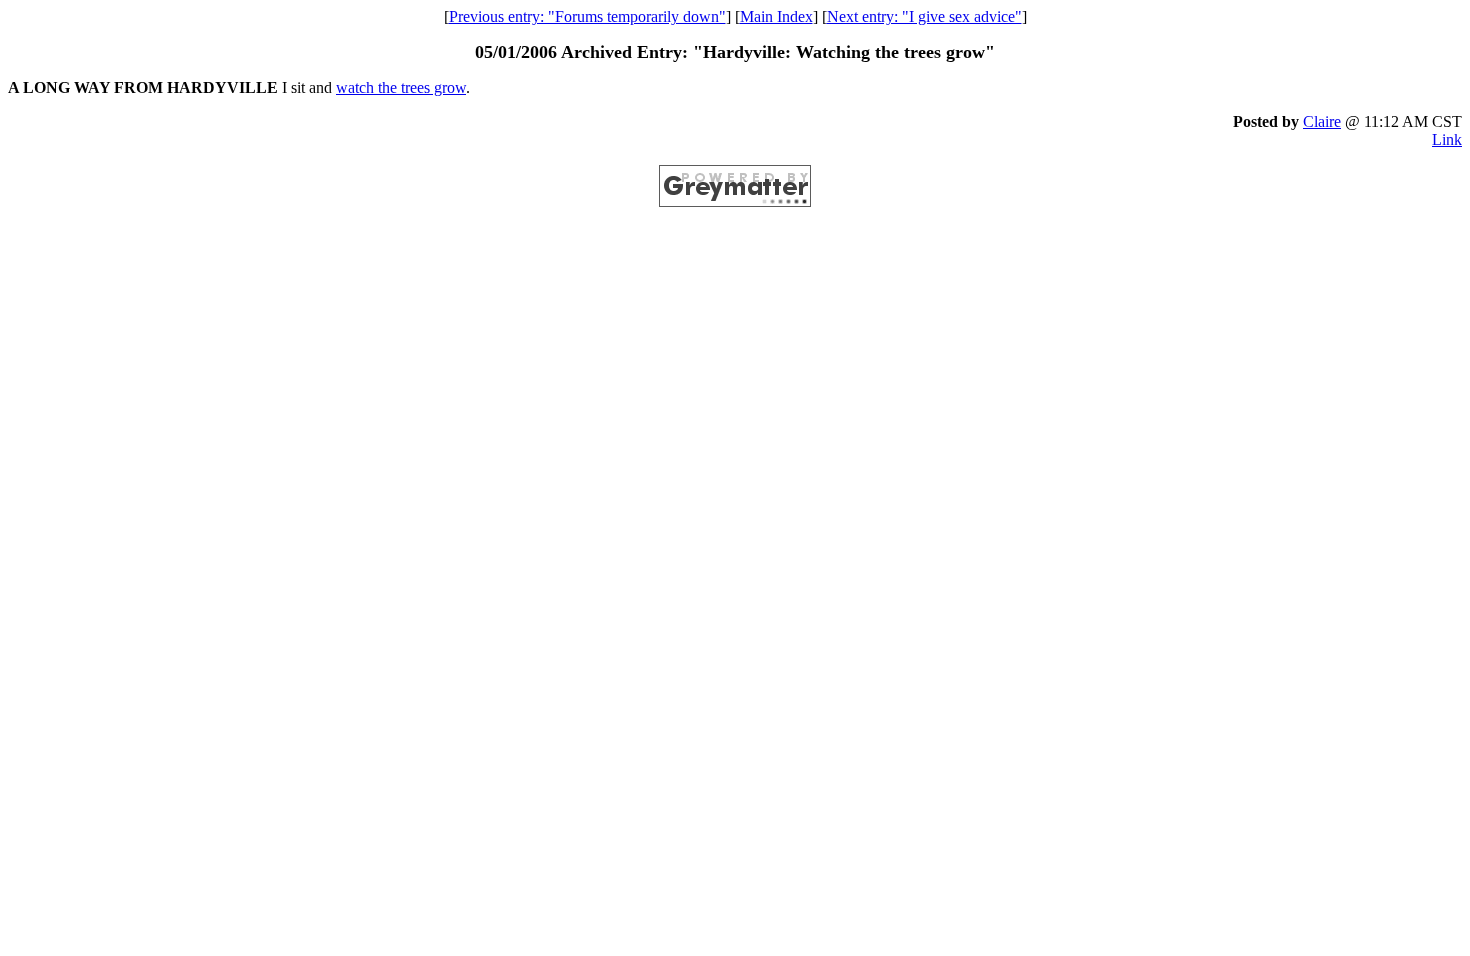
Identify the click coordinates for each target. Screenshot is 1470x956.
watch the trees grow (401, 87)
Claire (1322, 121)
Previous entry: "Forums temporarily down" (587, 16)
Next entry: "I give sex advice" (924, 16)
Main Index (776, 16)
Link (1447, 139)
